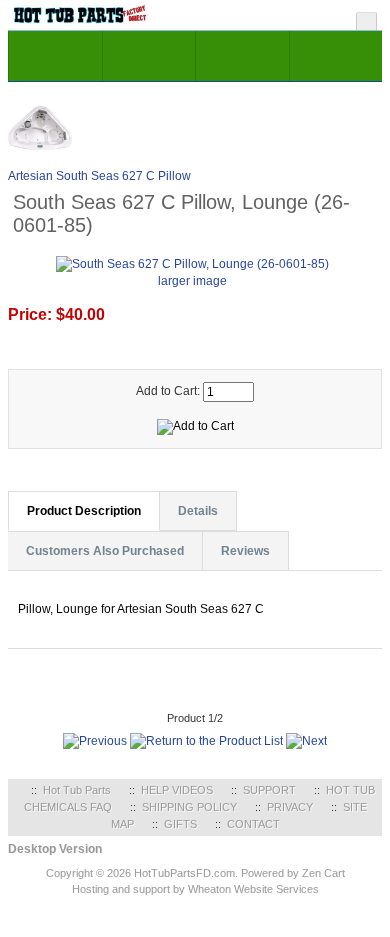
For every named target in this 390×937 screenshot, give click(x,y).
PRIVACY (290, 807)
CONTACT (253, 824)
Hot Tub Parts (77, 790)
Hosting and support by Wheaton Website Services (195, 889)
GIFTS (180, 824)
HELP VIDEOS (177, 790)
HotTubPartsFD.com (184, 873)
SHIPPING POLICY (189, 807)
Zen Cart (323, 873)
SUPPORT (269, 790)
